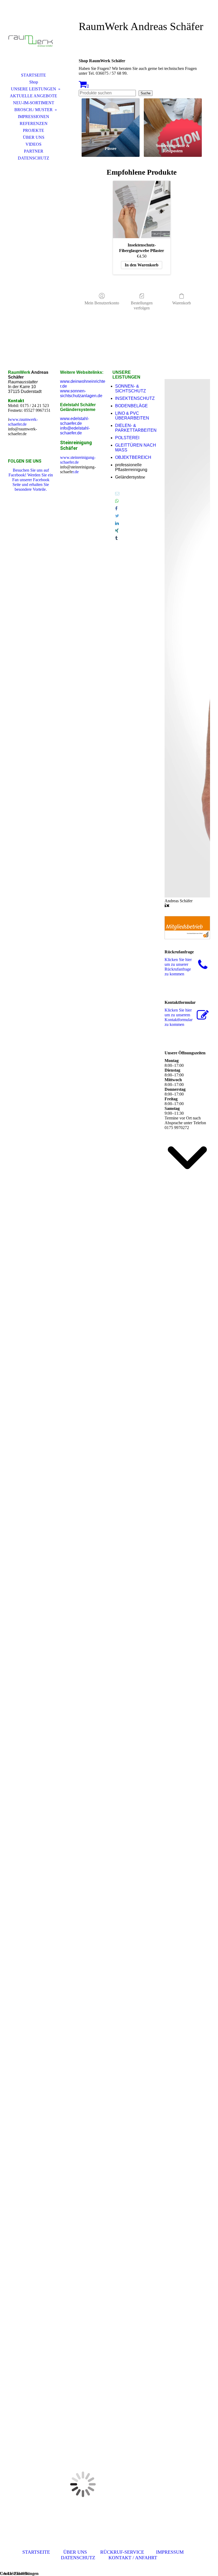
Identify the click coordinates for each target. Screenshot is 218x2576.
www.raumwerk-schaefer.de (23, 422)
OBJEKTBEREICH (133, 457)
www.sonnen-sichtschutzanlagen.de (81, 393)
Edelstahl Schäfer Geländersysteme (78, 407)
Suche (146, 93)
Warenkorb (182, 303)
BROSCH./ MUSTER (33, 110)
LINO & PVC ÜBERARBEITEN (132, 416)
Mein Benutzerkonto (102, 303)
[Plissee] (111, 120)
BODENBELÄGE (131, 406)
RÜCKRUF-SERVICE (122, 2552)
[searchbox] (107, 93)
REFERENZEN (34, 123)
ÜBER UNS (34, 137)
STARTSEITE (33, 75)
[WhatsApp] (117, 501)
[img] (33, 39)
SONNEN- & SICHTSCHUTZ (131, 389)
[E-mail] (117, 494)
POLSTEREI (127, 438)
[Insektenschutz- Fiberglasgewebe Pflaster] (142, 209)
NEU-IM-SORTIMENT (34, 103)
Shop (34, 82)
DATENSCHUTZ (33, 158)
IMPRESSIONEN (33, 117)
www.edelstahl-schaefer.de (75, 421)
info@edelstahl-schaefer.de (75, 431)
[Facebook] (116, 508)
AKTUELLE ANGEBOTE (33, 96)
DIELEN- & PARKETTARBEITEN (136, 428)
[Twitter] (117, 516)
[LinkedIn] (117, 523)
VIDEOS (33, 144)
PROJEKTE (33, 130)
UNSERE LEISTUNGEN (33, 89)
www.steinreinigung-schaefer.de (78, 460)
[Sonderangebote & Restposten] (173, 120)
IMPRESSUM (170, 2552)
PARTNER (34, 151)
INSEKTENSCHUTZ (135, 398)
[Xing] (117, 531)
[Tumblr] (116, 538)
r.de (76, 472)
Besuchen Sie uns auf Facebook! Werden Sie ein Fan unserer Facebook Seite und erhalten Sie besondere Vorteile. (31, 480)
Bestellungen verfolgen (142, 305)
